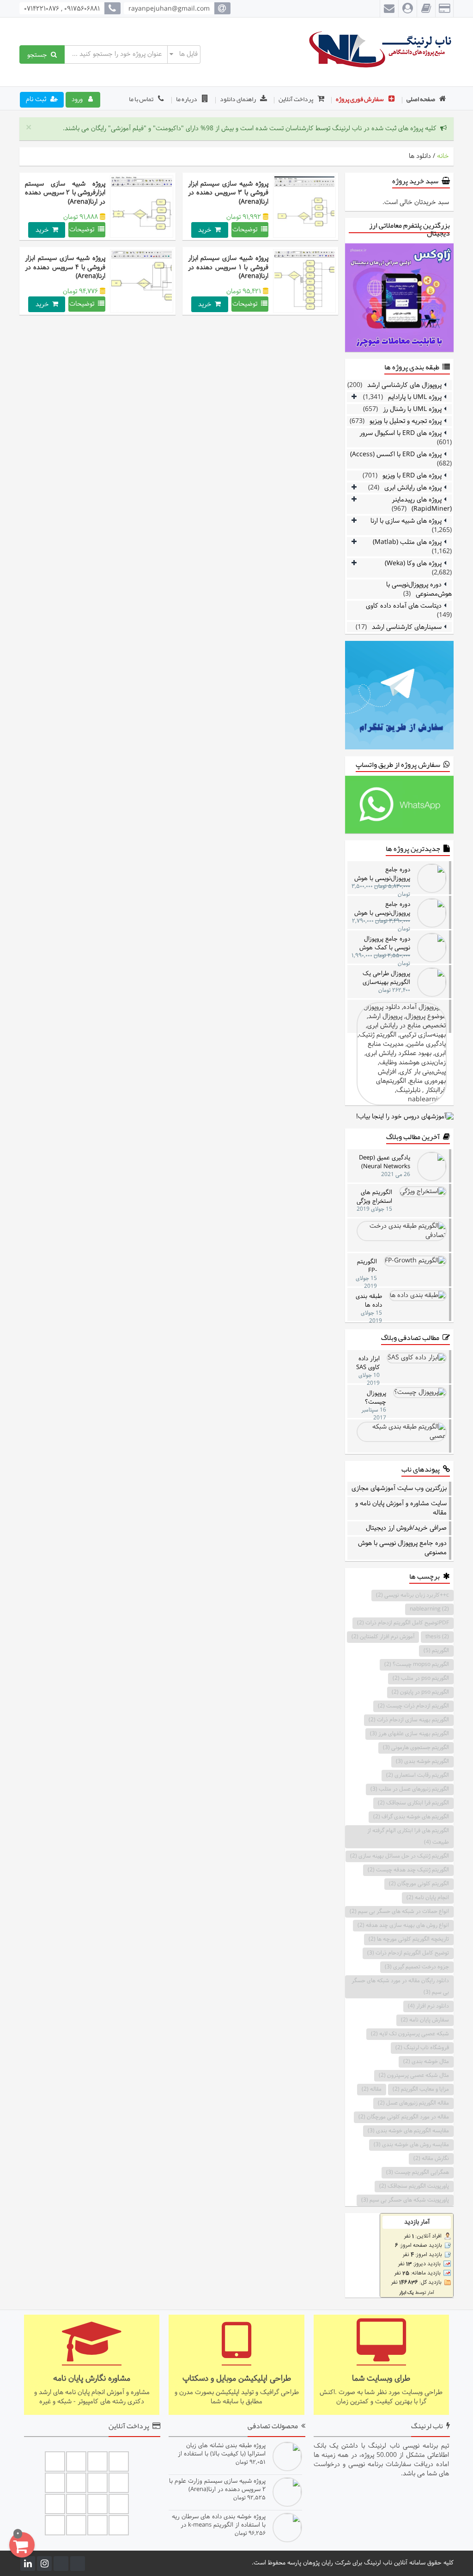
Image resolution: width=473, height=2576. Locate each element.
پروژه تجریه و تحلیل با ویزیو (406, 421)
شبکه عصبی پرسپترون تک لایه (410, 2034)
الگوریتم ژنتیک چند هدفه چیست (408, 1870)
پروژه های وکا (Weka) (413, 564)
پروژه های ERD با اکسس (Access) (396, 455)
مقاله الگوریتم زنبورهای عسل (413, 2103)
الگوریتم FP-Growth (367, 1266)
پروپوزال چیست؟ (376, 1397)
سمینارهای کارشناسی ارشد (407, 627)
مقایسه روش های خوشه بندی (411, 2145)
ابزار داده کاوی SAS (368, 1363)
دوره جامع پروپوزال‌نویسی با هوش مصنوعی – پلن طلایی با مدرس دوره (382, 874)
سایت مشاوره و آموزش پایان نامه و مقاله (401, 1508)
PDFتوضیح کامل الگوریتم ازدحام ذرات (403, 1623)
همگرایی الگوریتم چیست (418, 2172)
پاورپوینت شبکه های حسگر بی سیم (405, 2200)
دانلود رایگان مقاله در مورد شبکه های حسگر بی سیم (400, 1987)
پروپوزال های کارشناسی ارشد (404, 385)
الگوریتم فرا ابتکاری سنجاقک (413, 1803)
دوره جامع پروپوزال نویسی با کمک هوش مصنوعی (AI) (385, 943)
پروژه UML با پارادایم (415, 397)
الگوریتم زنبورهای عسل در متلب (410, 1789)
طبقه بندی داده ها (369, 1300)
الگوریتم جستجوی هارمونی (416, 1748)
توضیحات (247, 230)
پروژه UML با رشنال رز (412, 409)
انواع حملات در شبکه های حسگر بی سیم (399, 1912)
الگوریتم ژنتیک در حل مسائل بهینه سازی (400, 1856)
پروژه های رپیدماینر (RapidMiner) (422, 504)
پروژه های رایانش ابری (413, 488)
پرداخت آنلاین (296, 99)
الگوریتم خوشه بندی (422, 1762)
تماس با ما (142, 99)
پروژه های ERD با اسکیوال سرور (400, 433)
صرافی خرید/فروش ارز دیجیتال (406, 1528)
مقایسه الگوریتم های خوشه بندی (408, 2131)
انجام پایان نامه (428, 1898)
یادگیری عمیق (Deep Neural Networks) (385, 1162)
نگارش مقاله (431, 2159)
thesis (437, 1637)
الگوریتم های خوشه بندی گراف (411, 1817)
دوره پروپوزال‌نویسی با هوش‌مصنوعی (419, 589)
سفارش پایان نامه (425, 2020)
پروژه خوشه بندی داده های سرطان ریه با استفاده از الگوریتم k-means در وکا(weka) (218, 2521)
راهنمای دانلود (238, 99)
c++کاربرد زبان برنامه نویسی (412, 1595)
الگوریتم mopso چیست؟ (417, 1665)
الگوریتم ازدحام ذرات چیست (413, 1706)
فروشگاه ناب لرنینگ (422, 2048)
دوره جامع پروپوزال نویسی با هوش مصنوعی (402, 1548)
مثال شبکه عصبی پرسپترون (414, 2075)
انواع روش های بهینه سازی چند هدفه (403, 1925)
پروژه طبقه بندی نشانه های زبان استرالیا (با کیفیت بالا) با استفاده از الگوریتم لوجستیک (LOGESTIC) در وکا (217, 2450)
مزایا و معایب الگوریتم (421, 2089)
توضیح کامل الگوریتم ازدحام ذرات (408, 1953)
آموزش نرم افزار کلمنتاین (383, 1637)
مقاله (372, 2089)
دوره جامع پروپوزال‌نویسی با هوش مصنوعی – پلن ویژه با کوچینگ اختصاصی (382, 908)
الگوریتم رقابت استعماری (418, 1775)
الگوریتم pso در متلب (421, 1678)
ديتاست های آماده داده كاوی (404, 606)
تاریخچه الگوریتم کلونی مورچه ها (409, 1939)
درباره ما (187, 99)
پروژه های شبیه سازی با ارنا (406, 521)
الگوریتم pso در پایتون (420, 1692)
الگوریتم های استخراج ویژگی (374, 1197)
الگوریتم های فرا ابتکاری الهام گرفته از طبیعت (408, 1837)
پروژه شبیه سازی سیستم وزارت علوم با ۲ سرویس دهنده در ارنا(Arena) (217, 2485)
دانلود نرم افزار (428, 2006)
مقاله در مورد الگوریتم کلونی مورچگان (404, 2117)
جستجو (39, 54)
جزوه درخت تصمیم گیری (417, 1967)
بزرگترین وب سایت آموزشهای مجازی (399, 1489)
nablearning (429, 1609)
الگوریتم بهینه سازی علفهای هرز (409, 1734)
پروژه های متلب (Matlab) (407, 542)
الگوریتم (436, 1651)
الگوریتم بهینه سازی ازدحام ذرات (409, 1720)
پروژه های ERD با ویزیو (412, 476)
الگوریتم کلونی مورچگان (419, 1884)
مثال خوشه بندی (426, 2062)
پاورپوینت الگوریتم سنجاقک (414, 2186)
